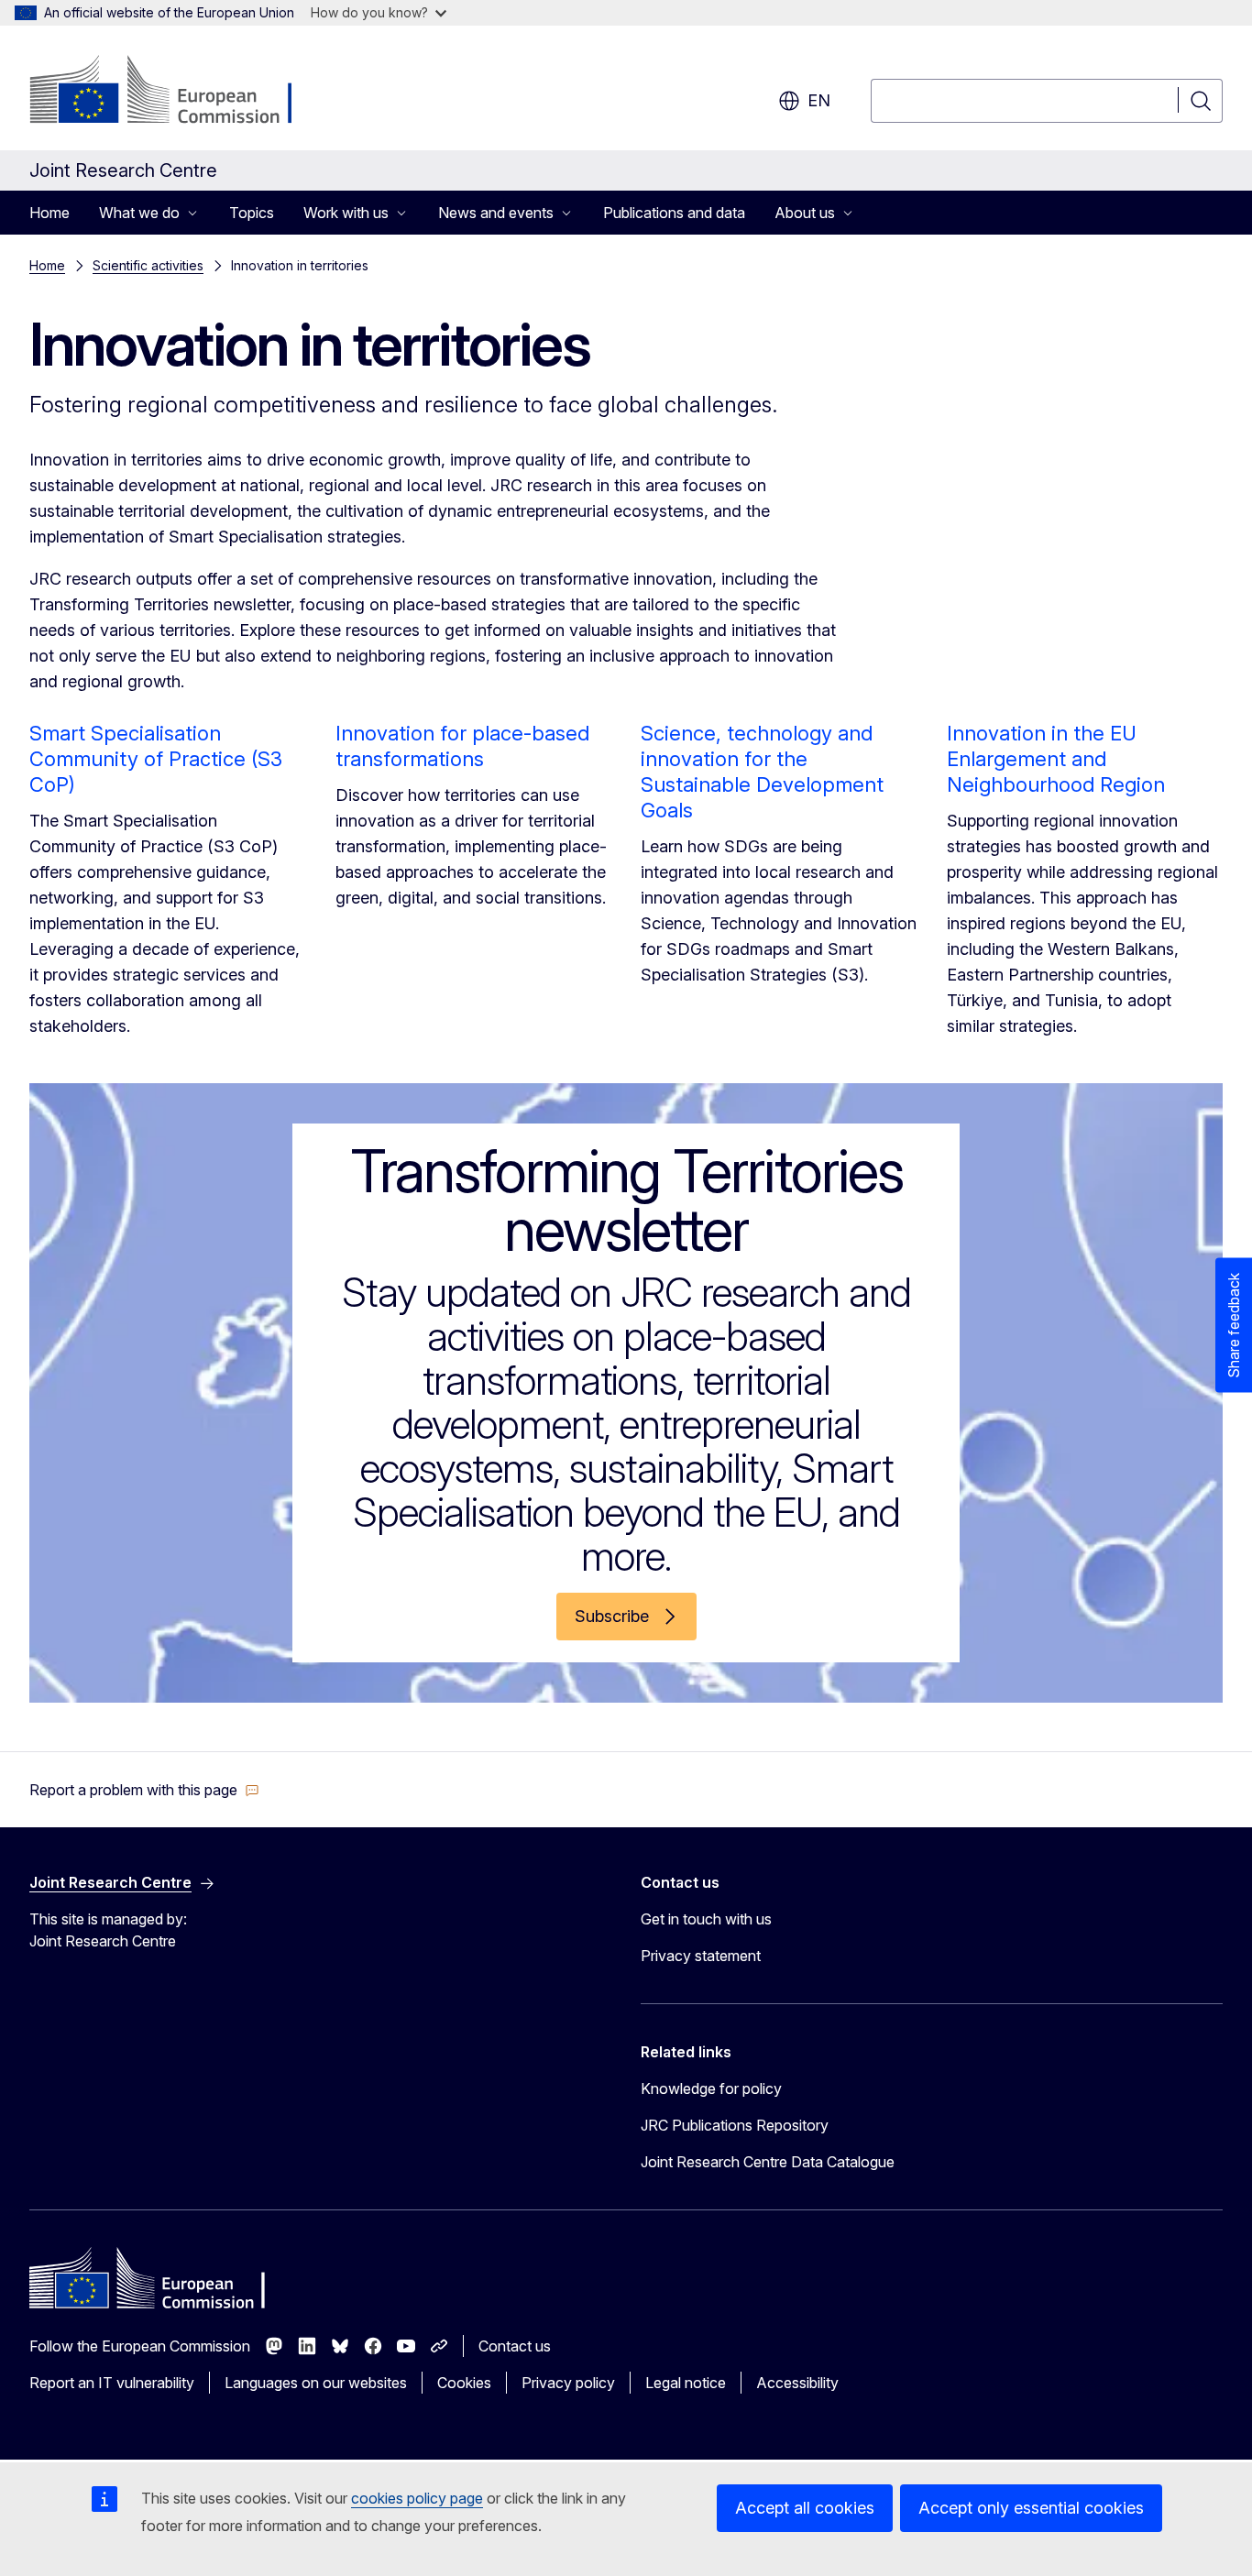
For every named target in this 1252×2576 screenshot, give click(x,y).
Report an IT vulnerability (112, 2383)
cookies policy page (417, 2498)
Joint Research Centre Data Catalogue (768, 2162)
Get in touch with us (706, 1919)
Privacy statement (701, 1956)
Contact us (515, 2346)
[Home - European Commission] (177, 92)
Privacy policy (568, 2383)
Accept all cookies (805, 2508)
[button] (144, 1790)
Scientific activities (148, 265)
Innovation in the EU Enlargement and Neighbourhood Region (1056, 759)
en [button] (819, 100)
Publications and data (674, 213)
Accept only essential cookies (1031, 2508)
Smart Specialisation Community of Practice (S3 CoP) (156, 759)
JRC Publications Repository (735, 2125)
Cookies (464, 2383)
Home (49, 213)
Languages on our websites (316, 2383)
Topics (252, 213)
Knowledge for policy (711, 2088)
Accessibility (797, 2383)
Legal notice (686, 2383)
